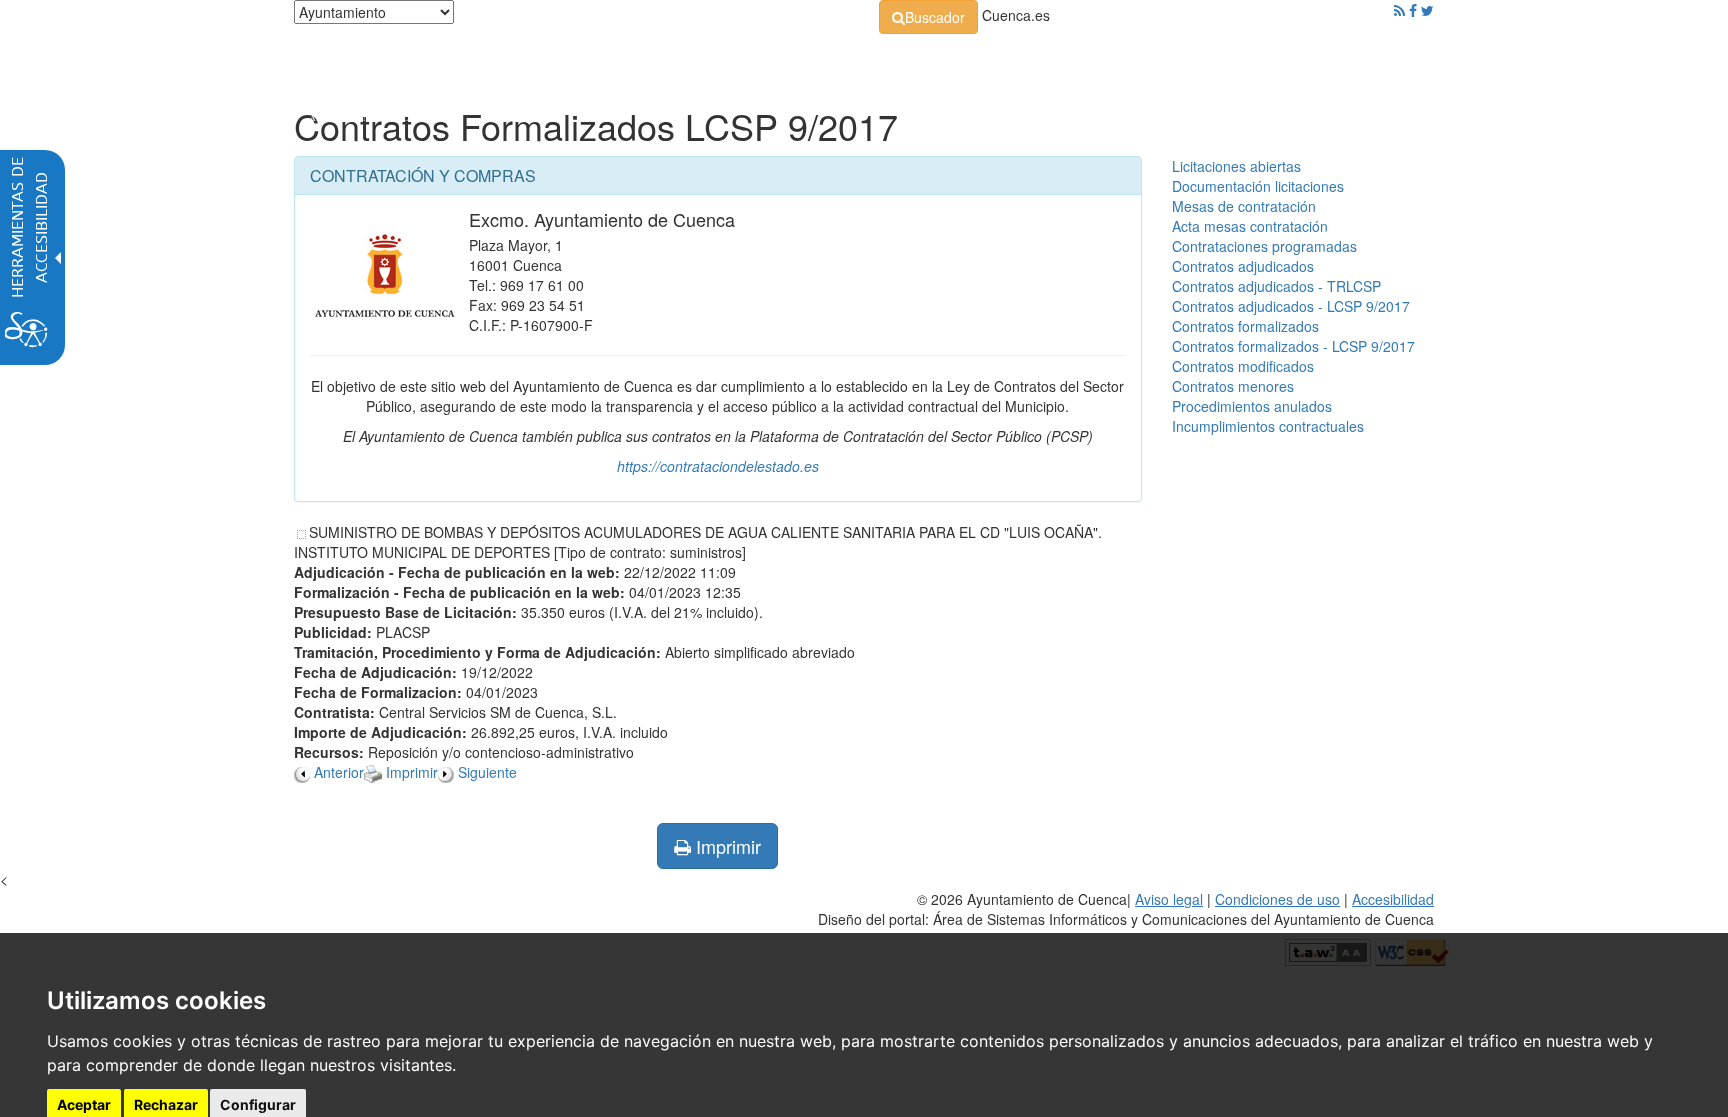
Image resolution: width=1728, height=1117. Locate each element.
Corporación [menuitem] (577, 60)
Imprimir (726, 846)
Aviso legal (1169, 899)
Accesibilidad (1393, 899)
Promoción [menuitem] (1289, 60)
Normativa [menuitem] (818, 60)
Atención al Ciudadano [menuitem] (1141, 60)
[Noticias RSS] (1399, 10)
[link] (928, 17)
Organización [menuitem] (700, 60)
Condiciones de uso (1277, 899)
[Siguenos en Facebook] (1413, 10)
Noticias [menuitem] (1378, 60)
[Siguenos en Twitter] (1427, 10)
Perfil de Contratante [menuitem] (960, 60)
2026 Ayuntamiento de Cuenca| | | (1126, 909)
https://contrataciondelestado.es (718, 466)
